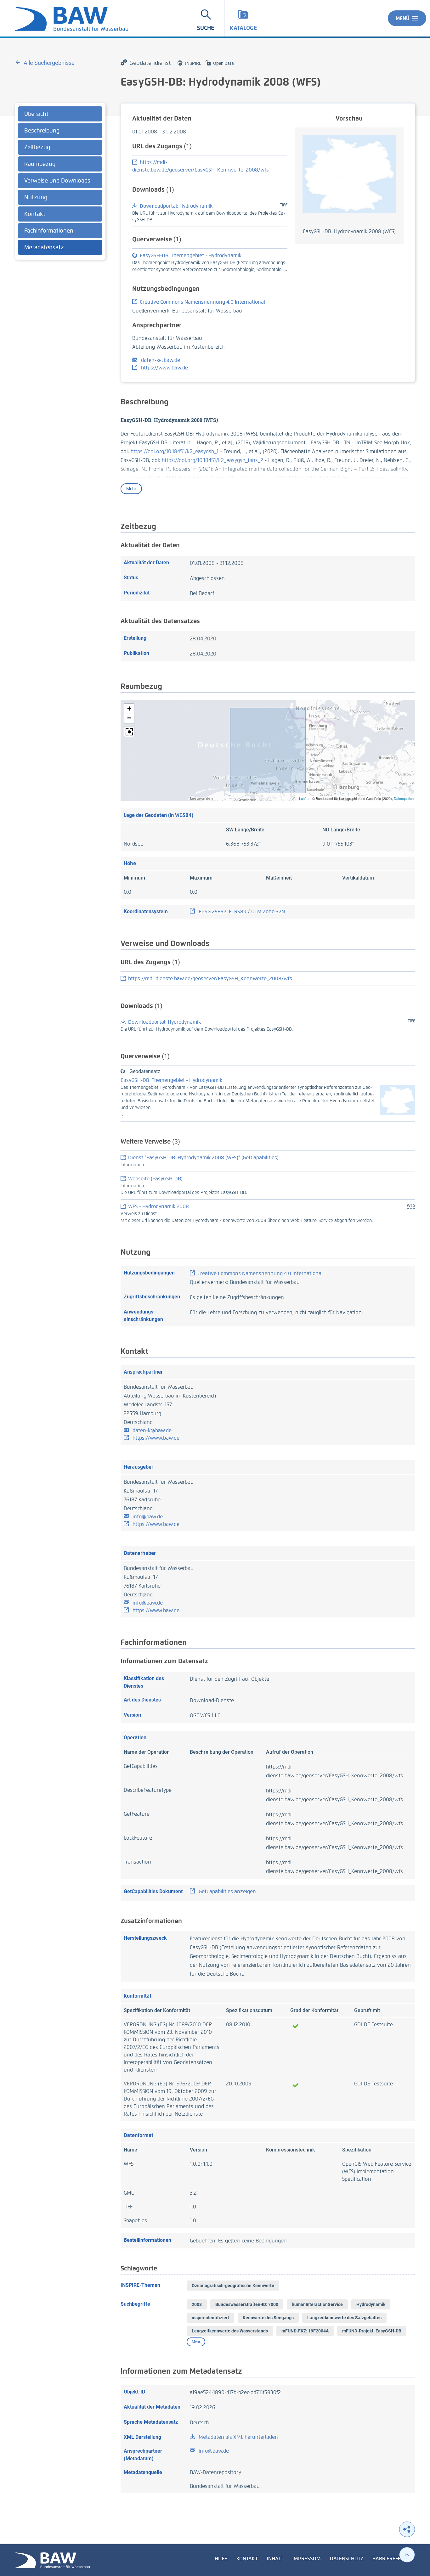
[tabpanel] (60, 181)
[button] (129, 709)
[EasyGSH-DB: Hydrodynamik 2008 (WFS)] (349, 174)
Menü (403, 18)
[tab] (60, 114)
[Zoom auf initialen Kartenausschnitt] (129, 732)
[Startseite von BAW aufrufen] (52, 2560)
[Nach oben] (407, 2555)
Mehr (131, 489)
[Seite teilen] (407, 2529)
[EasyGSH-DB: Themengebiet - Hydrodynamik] (398, 1100)
